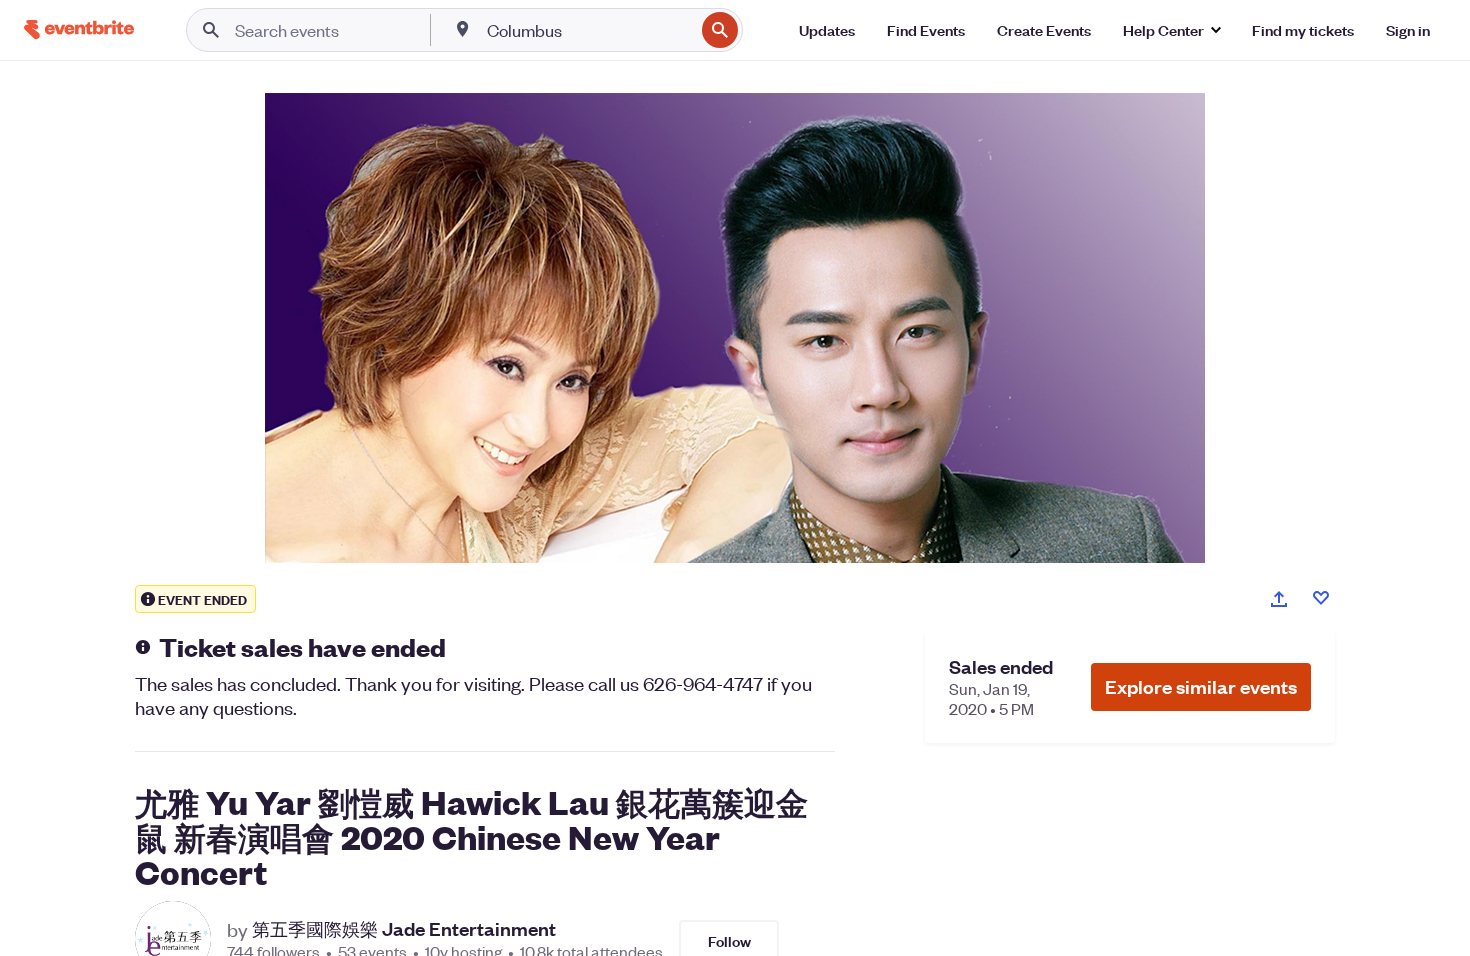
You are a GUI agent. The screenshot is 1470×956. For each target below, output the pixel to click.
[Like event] (1321, 598)
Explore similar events (1201, 686)
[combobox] (588, 30)
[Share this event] (1279, 599)
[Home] (79, 29)
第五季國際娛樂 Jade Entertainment (404, 929)
